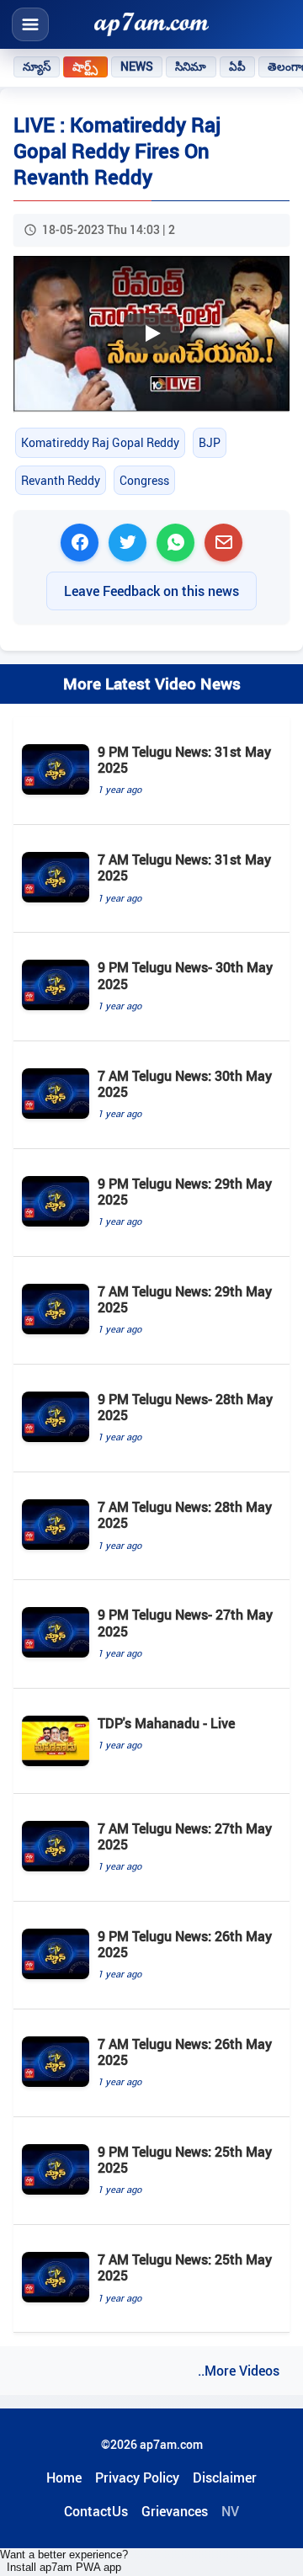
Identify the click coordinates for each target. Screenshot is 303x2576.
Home (64, 2478)
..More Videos (239, 2371)
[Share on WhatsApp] (175, 543)
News (137, 67)
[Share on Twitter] (128, 543)
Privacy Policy (137, 2478)
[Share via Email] (223, 543)
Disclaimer (225, 2478)
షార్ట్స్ (85, 67)
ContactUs (96, 2511)
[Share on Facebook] (80, 543)
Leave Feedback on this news (151, 591)
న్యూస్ (37, 67)
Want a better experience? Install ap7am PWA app (64, 2561)
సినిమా (191, 67)
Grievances (175, 2511)
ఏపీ (237, 67)
